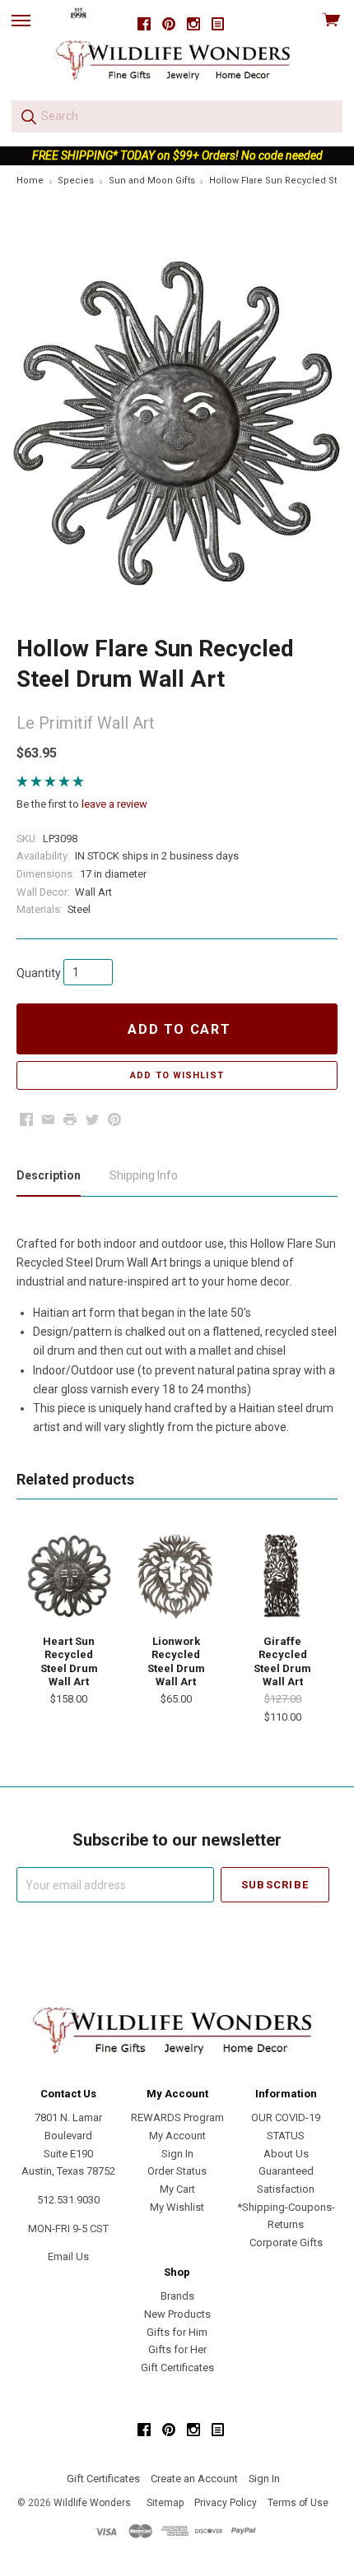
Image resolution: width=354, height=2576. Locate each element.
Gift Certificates (177, 2368)
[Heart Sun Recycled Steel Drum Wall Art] (69, 1576)
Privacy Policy (226, 2503)
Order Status (177, 2171)
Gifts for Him (177, 2332)
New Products (177, 2314)
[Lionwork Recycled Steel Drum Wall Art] (176, 1576)
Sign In (177, 2154)
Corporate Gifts (286, 2242)
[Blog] (218, 24)
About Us (286, 2154)
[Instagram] (193, 24)
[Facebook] (144, 24)
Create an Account (194, 2479)
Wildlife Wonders (92, 2503)
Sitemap (165, 2503)
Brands (177, 2296)
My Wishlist (177, 2207)
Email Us (68, 2256)
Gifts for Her (177, 2349)
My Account (177, 2136)
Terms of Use (298, 2503)
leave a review (114, 804)
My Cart (177, 2189)
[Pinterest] (169, 24)
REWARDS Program (177, 2117)
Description (49, 1175)
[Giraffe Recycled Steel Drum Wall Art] (282, 1576)
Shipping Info (144, 1175)
